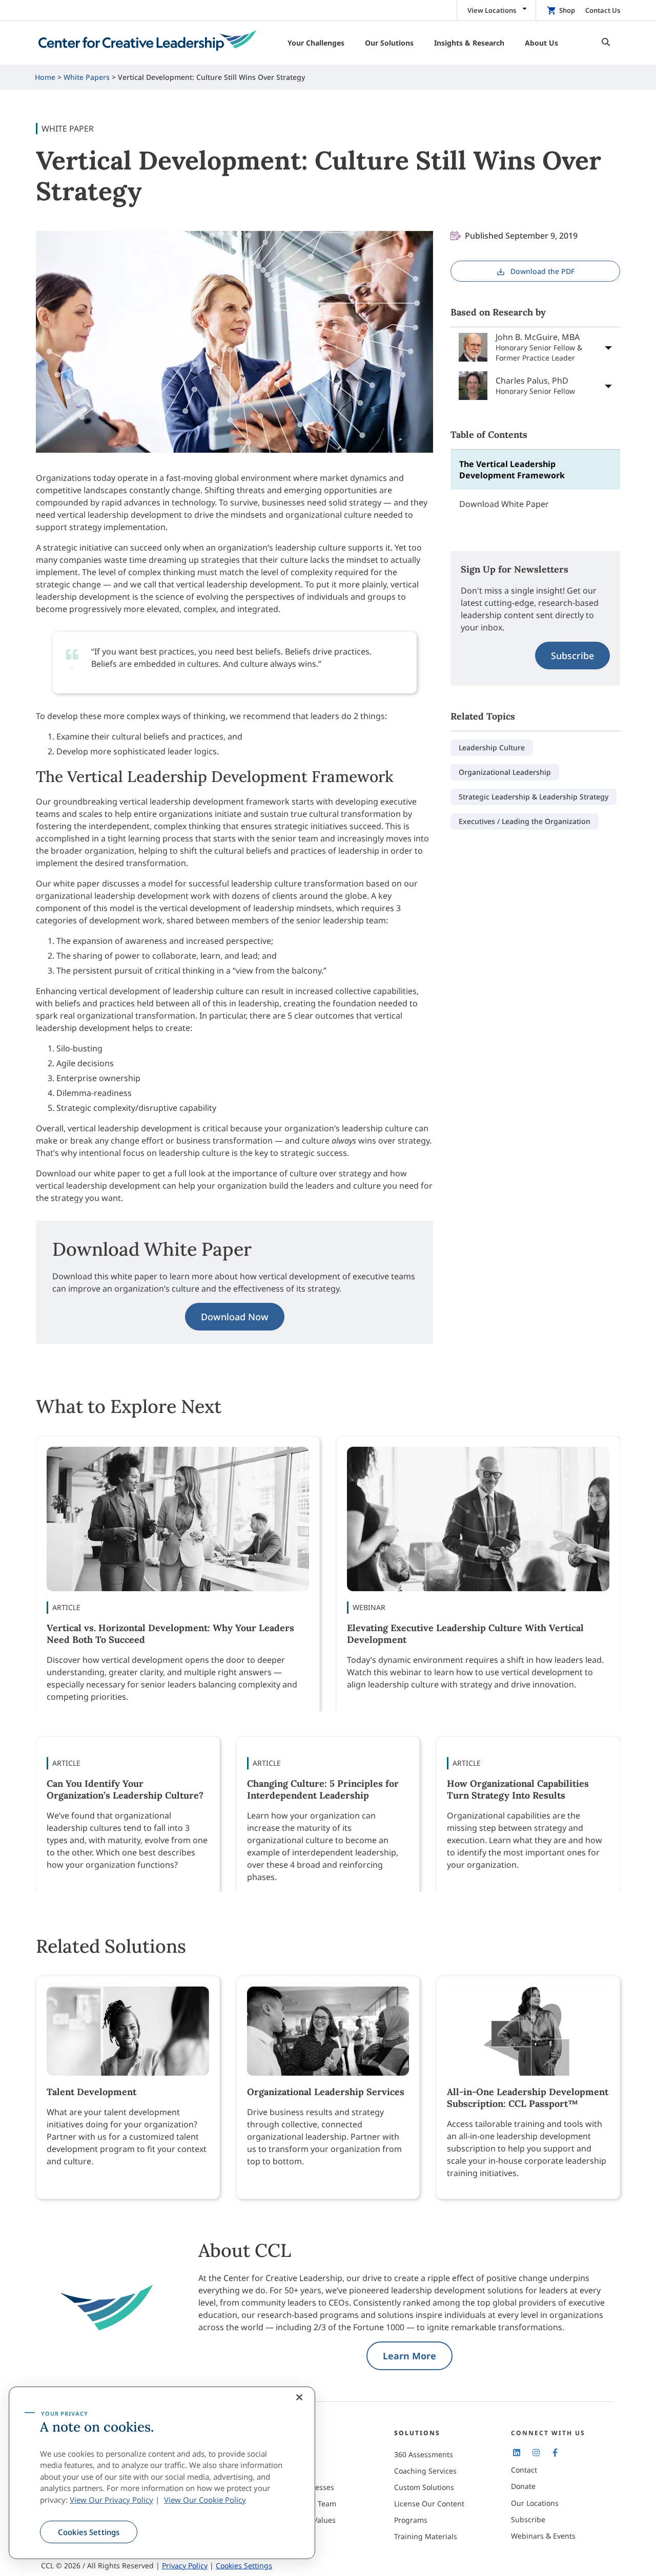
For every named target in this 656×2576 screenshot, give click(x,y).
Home (45, 77)
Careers (291, 2471)
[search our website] (603, 43)
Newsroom (296, 2536)
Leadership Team (307, 2504)
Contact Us (603, 10)
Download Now (235, 1317)
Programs (411, 2520)
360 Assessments (424, 2454)
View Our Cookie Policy (205, 2500)
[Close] (299, 2397)
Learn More (409, 2356)
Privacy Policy (185, 2566)
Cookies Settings (89, 2532)
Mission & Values (306, 2520)
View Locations (492, 10)
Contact (524, 2470)
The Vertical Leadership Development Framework (512, 470)
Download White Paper (504, 504)
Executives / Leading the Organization (525, 821)
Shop (567, 10)
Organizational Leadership (505, 772)
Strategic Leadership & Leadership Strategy (534, 797)
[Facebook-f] (555, 2453)
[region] (162, 2473)
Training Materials (426, 2536)
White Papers (87, 77)
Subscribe (572, 656)
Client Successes (306, 2487)
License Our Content (429, 2504)
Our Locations (535, 2503)
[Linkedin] (517, 2453)
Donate (523, 2486)
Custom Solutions (424, 2487)
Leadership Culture (492, 747)
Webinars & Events (543, 2536)
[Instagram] (536, 2453)
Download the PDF (542, 271)
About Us (293, 2454)
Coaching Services (425, 2471)
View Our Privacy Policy (111, 2500)
